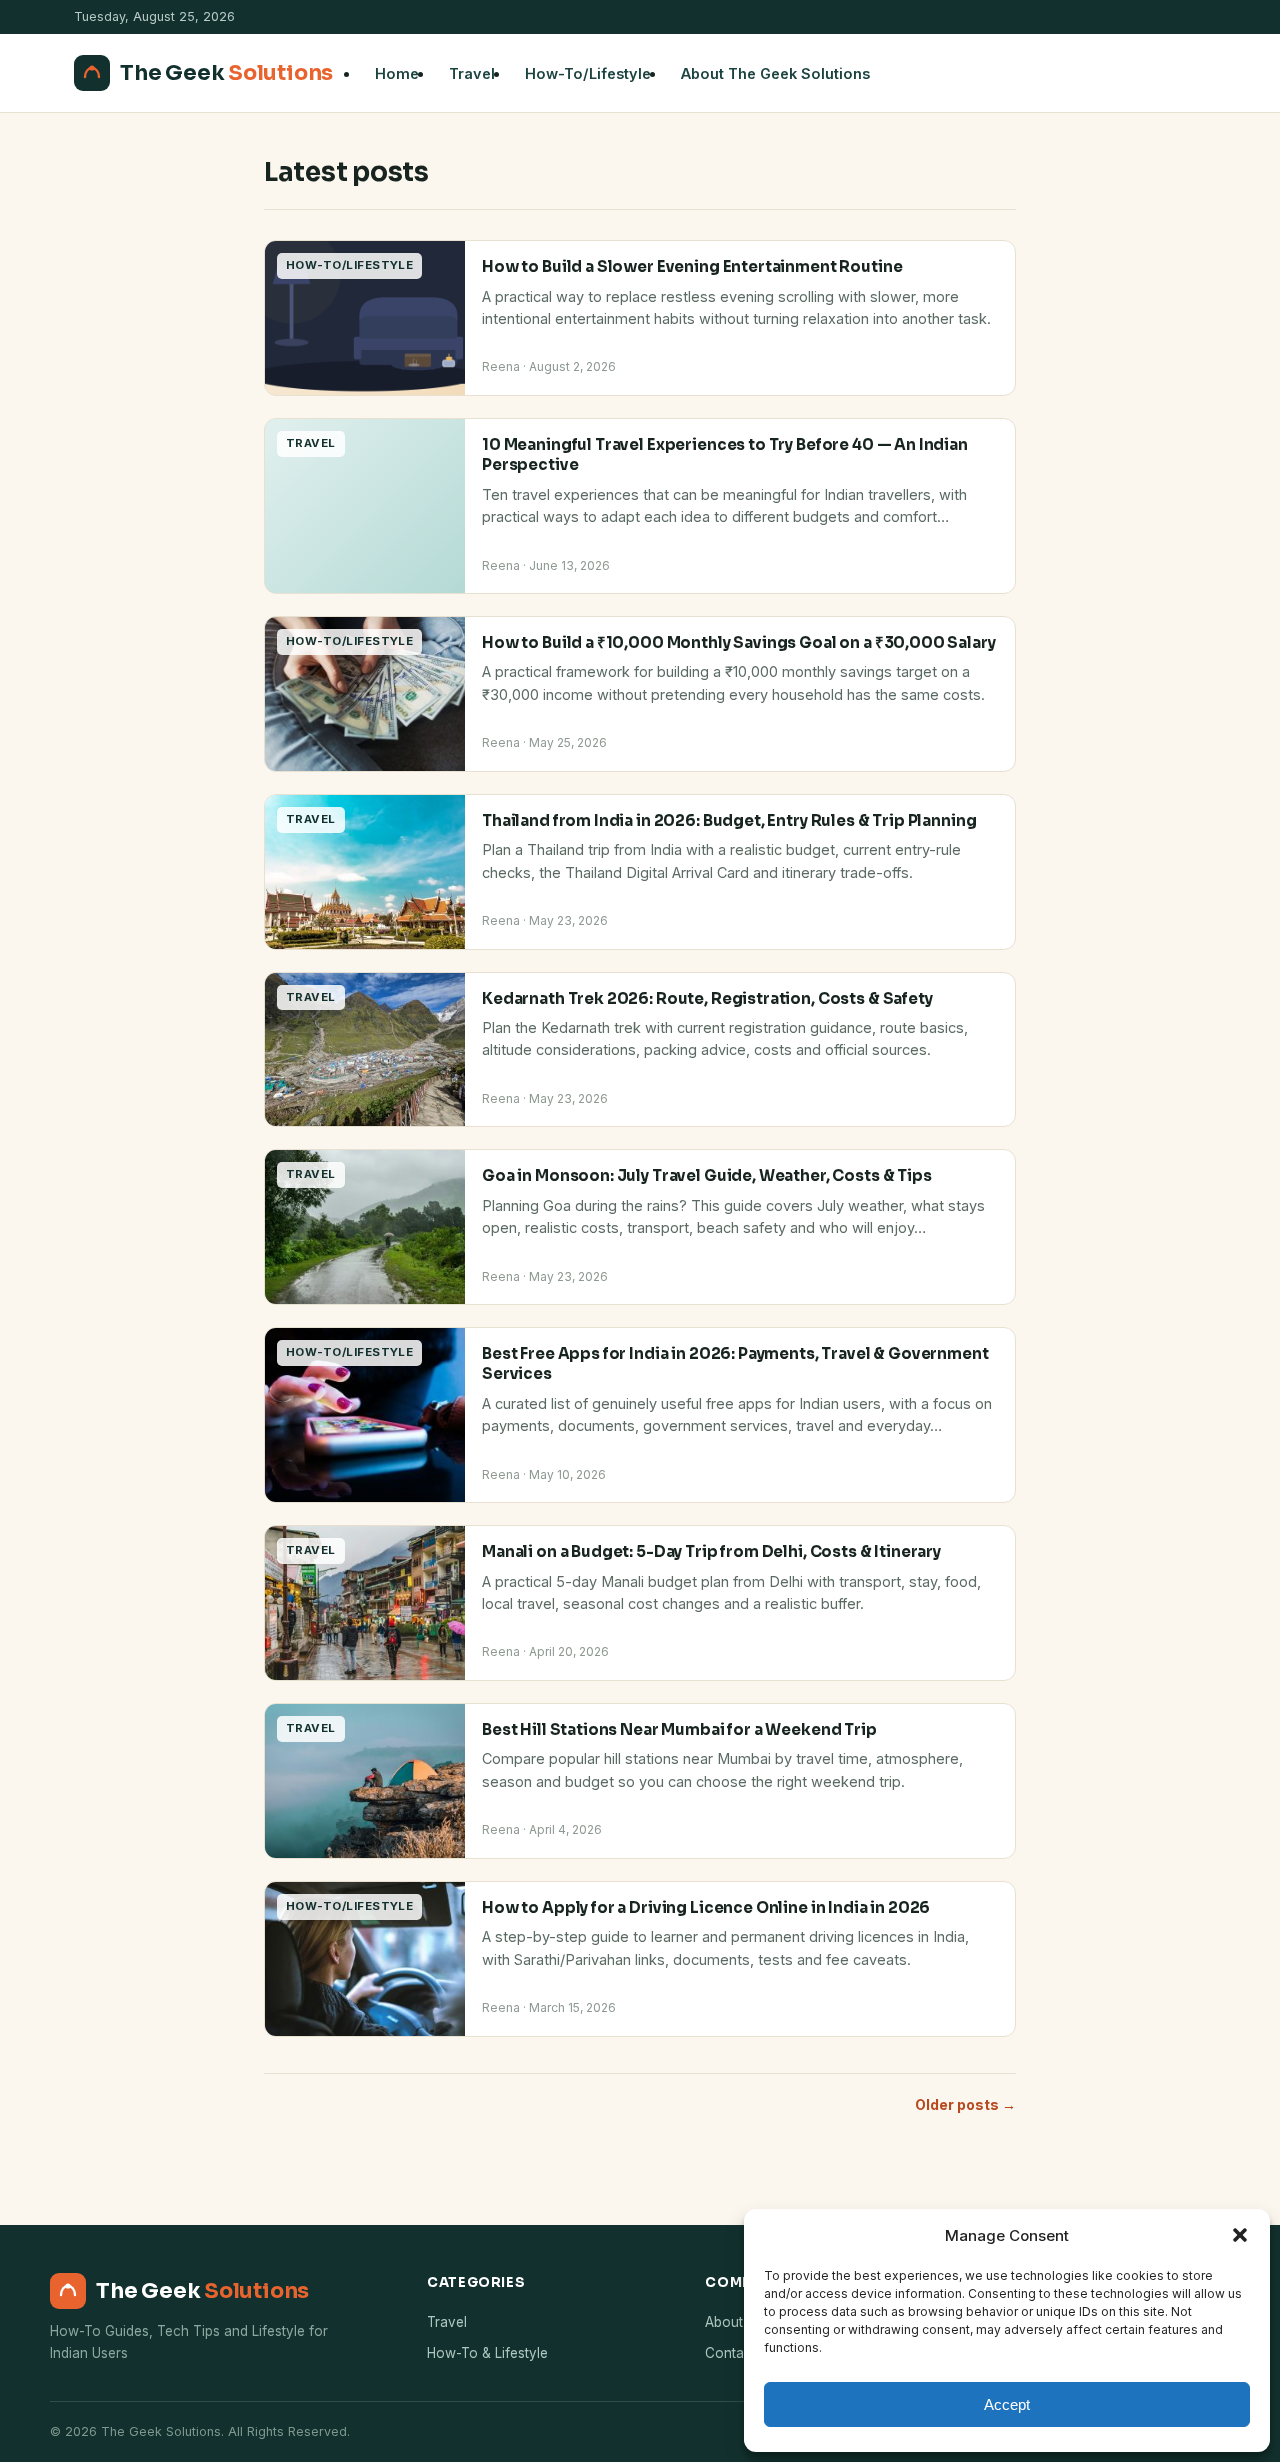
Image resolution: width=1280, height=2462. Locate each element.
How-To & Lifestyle (487, 2353)
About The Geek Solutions (775, 73)
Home (397, 73)
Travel (472, 73)
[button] (1240, 2235)
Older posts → (965, 2104)
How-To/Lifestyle (588, 73)
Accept (1007, 2404)
